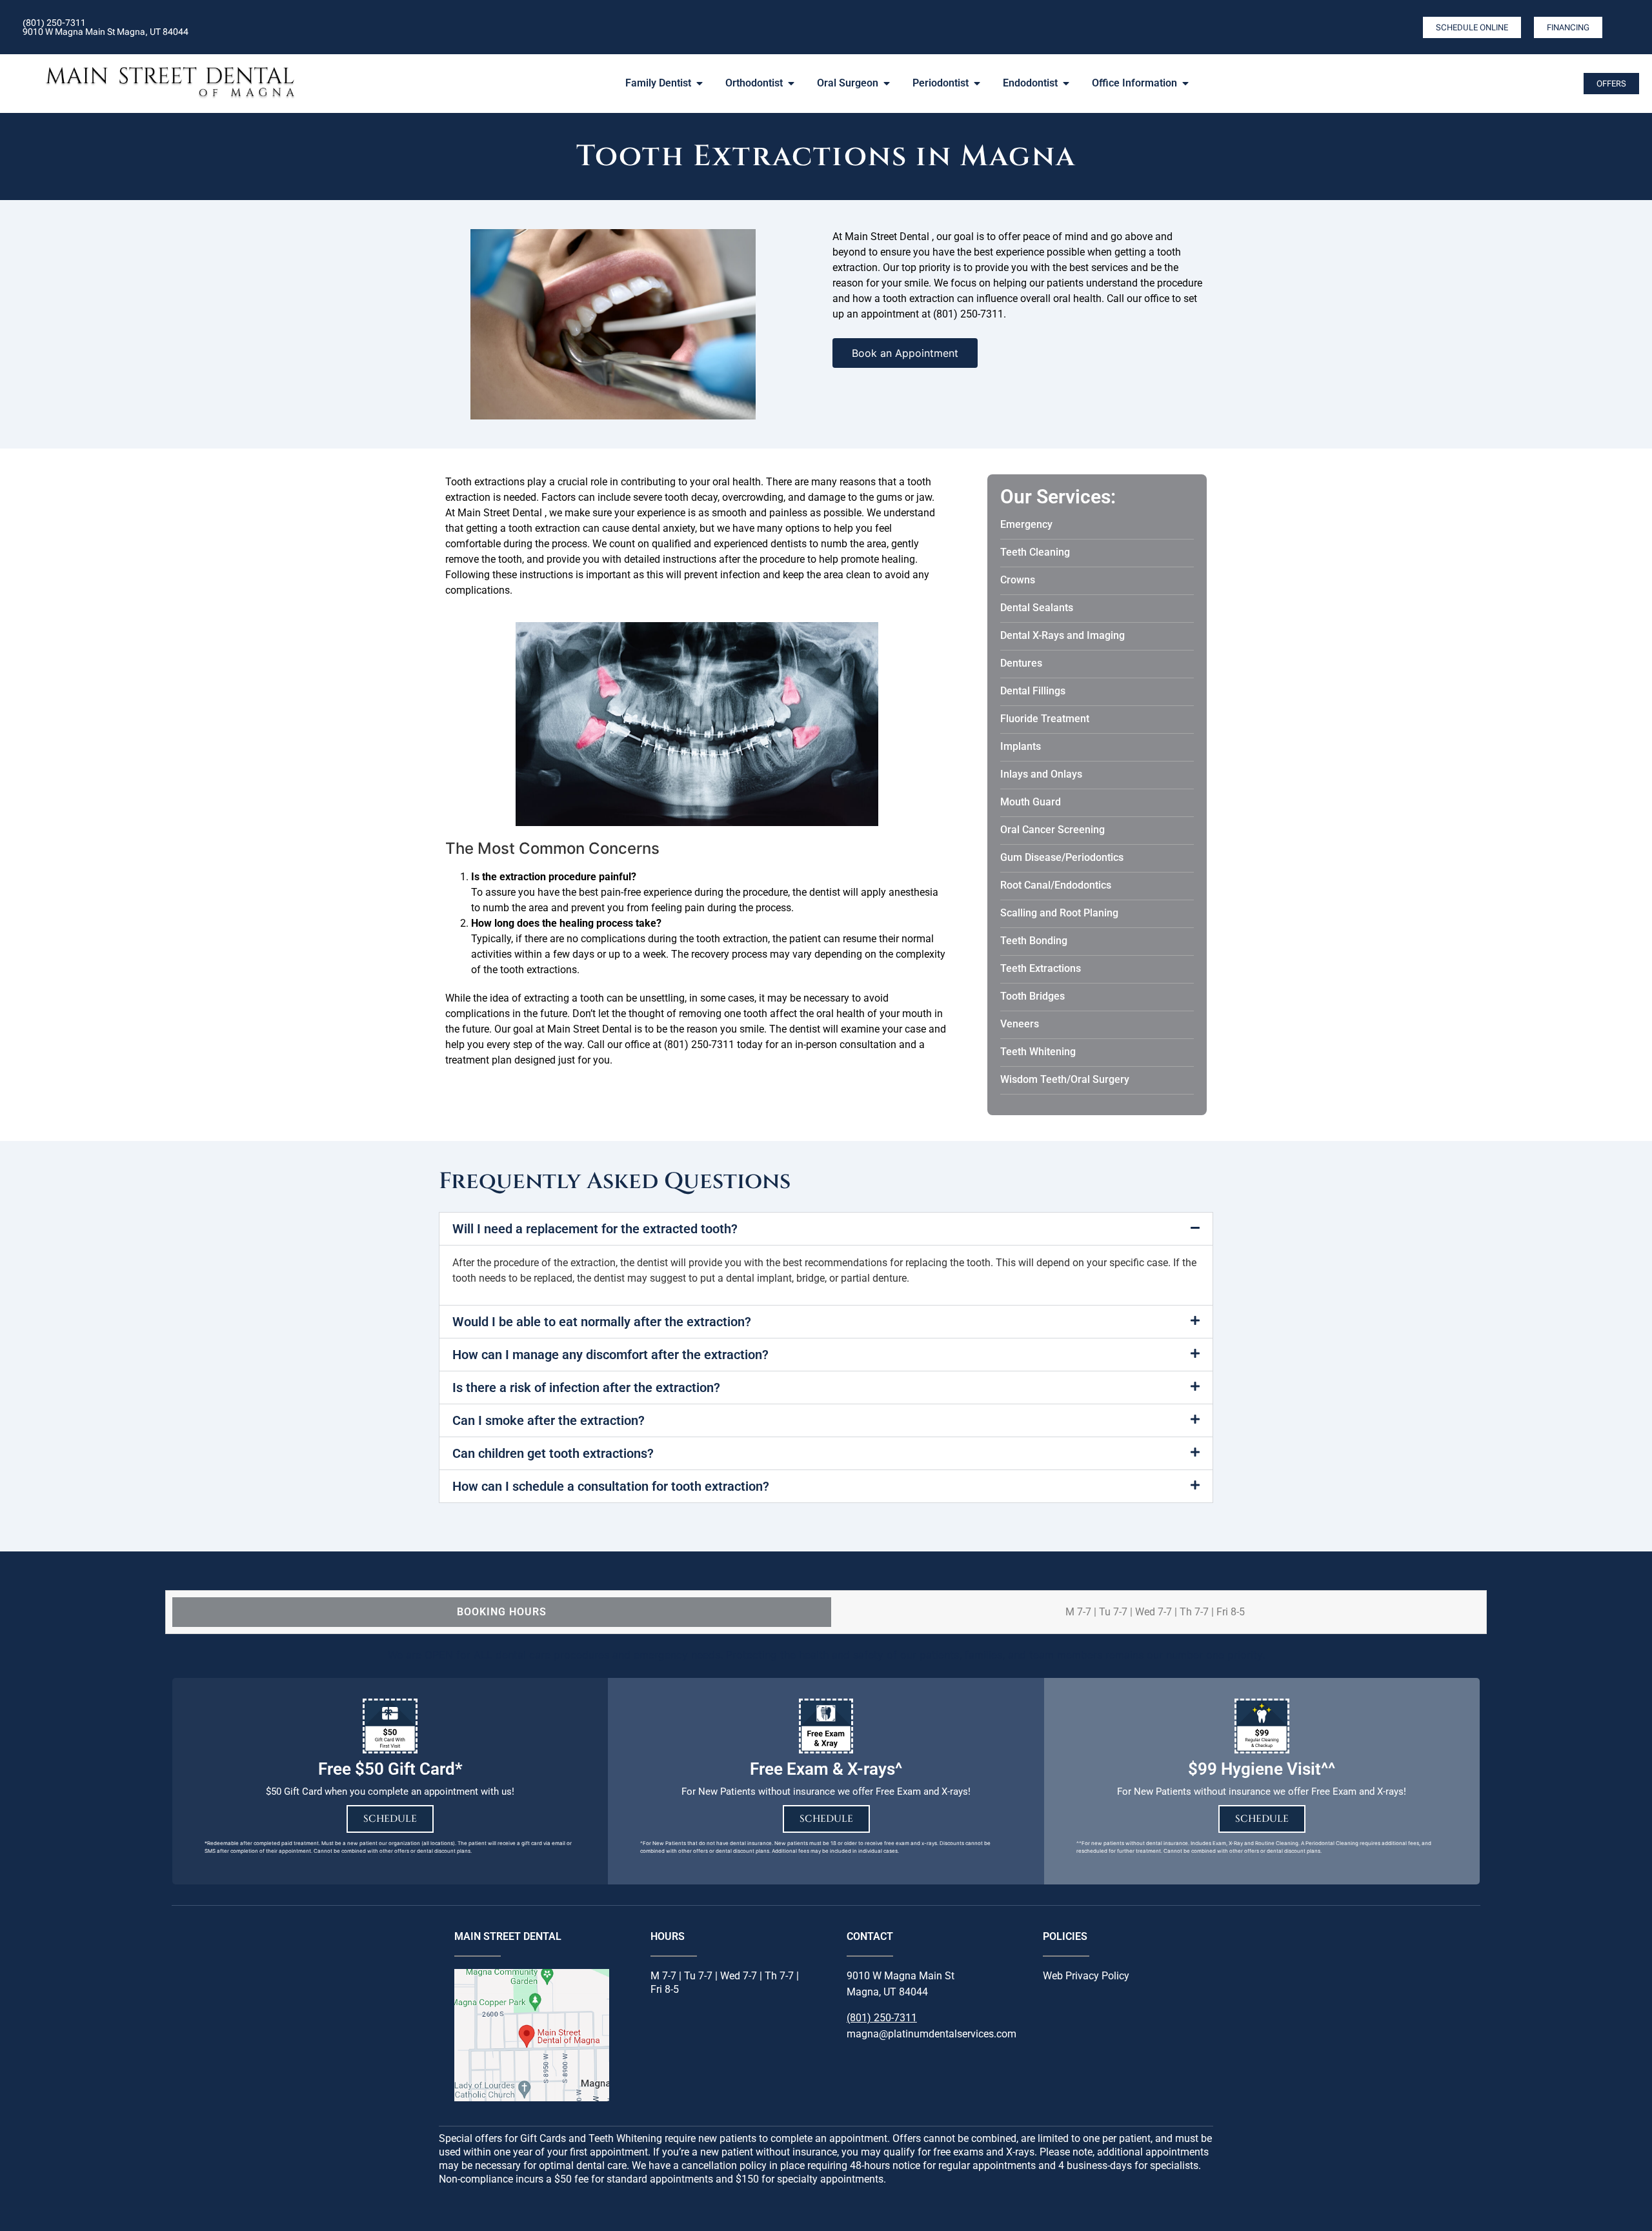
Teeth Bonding (1034, 941)
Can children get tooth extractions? (553, 1453)
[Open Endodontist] (1066, 83)
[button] (826, 1229)
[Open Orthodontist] (791, 83)
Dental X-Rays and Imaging (1063, 635)
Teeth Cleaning (1035, 552)
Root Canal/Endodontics (1056, 885)
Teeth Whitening (1038, 1052)
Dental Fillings (1033, 691)
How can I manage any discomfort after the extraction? (610, 1355)
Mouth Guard (1031, 802)
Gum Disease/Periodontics (1062, 857)
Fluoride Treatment (1045, 719)
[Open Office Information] (1185, 83)
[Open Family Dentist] (700, 83)
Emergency (1026, 524)
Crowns (1018, 580)
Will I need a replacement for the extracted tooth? (595, 1229)
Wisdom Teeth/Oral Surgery (1065, 1079)
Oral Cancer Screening (1053, 830)
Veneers (1020, 1024)
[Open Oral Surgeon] (887, 83)
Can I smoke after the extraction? (549, 1420)
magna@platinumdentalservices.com (932, 2034)
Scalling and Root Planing (1059, 913)
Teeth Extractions (1041, 968)
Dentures (1021, 663)
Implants (1021, 746)
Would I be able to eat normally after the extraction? (602, 1322)
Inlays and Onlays (1041, 774)
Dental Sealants (1037, 608)
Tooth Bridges (1032, 996)
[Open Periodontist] (977, 83)
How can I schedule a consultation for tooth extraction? (611, 1486)
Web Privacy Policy (1086, 1976)
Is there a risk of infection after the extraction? (586, 1388)
